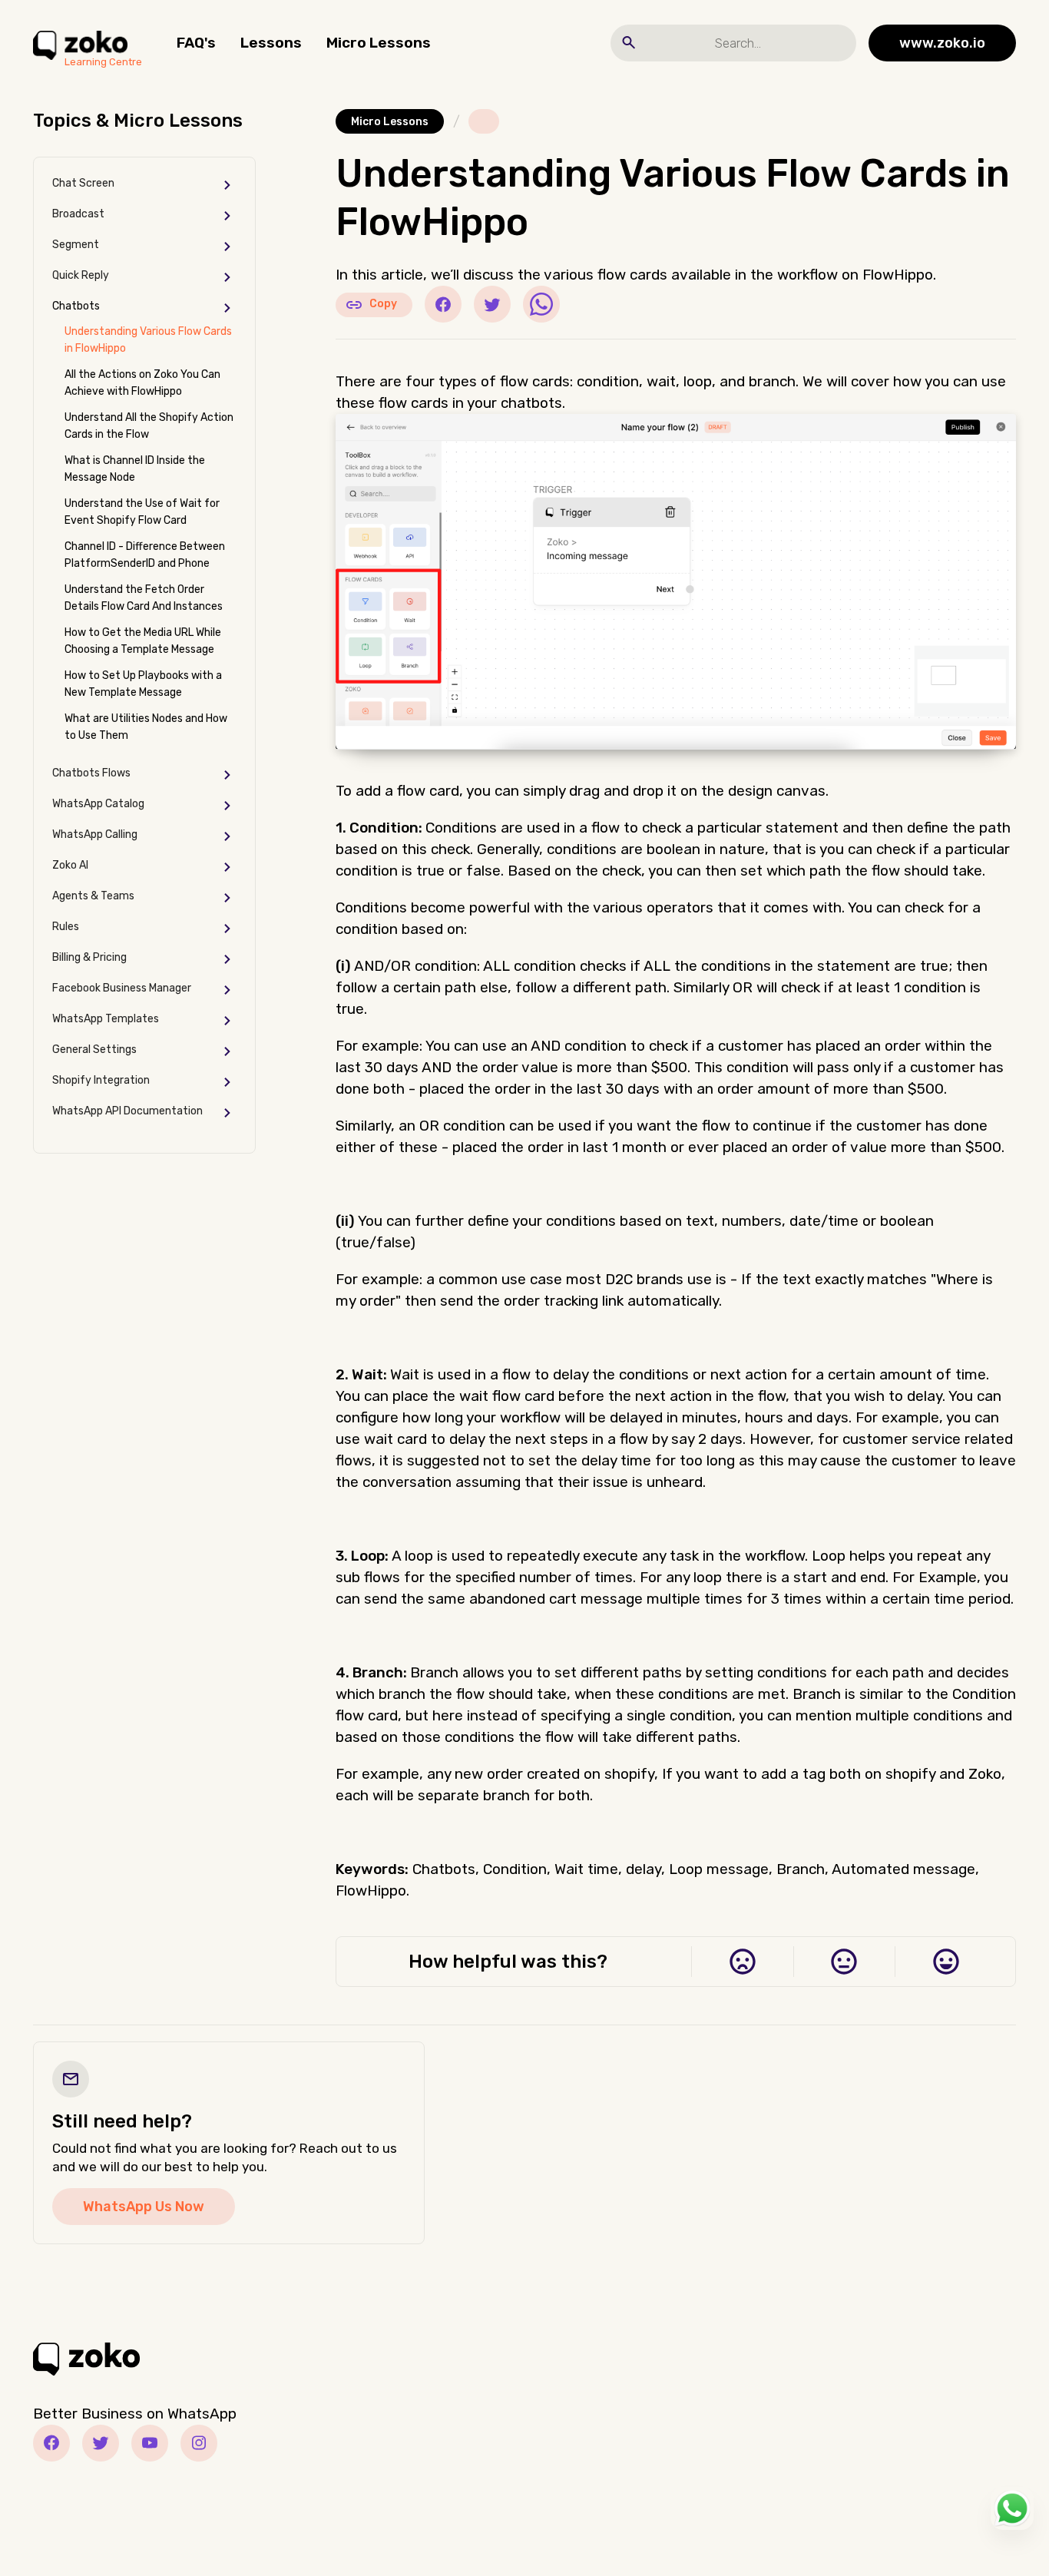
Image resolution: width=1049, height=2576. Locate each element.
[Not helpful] (742, 1962)
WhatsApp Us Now (144, 2207)
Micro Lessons (379, 43)
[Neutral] (844, 1962)
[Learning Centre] (80, 43)
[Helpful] (946, 1962)
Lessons (271, 43)
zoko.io (942, 43)
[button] (144, 185)
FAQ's (196, 43)
